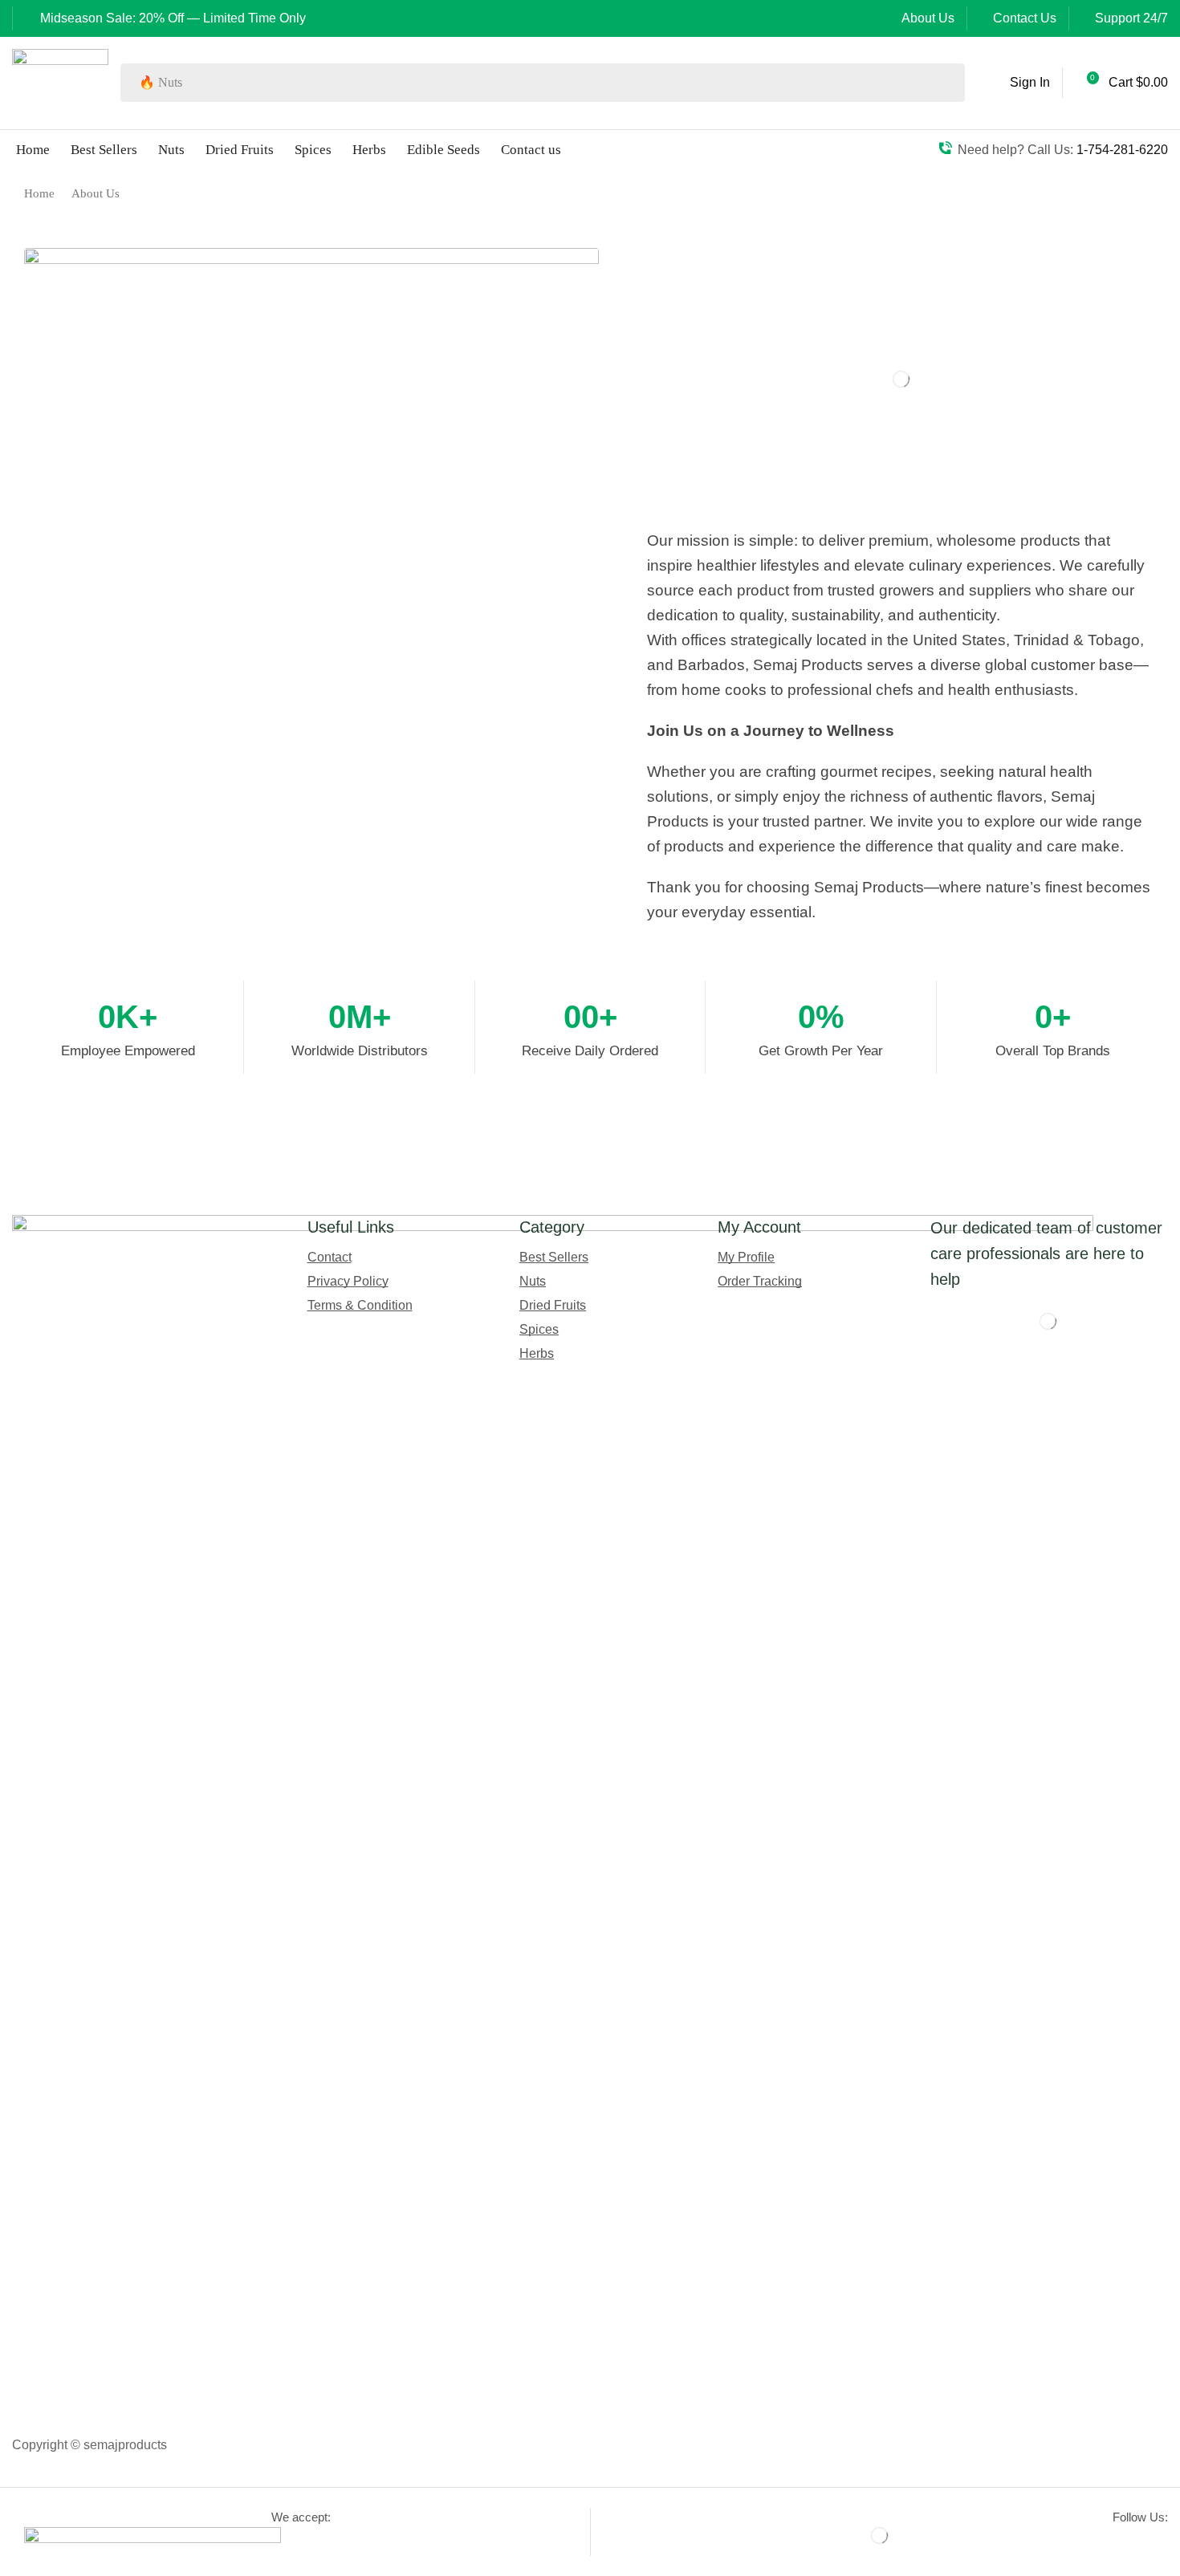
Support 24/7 (1131, 18)
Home (39, 193)
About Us (928, 18)
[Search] (948, 83)
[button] (1017, 83)
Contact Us (1025, 18)
